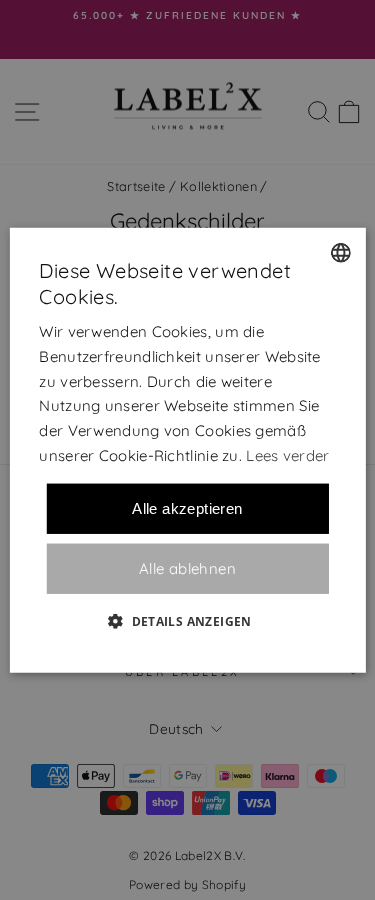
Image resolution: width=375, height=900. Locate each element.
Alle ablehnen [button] (187, 568)
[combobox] (341, 253)
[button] (187, 620)
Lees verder (287, 455)
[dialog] (187, 450)
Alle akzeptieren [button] (187, 507)
